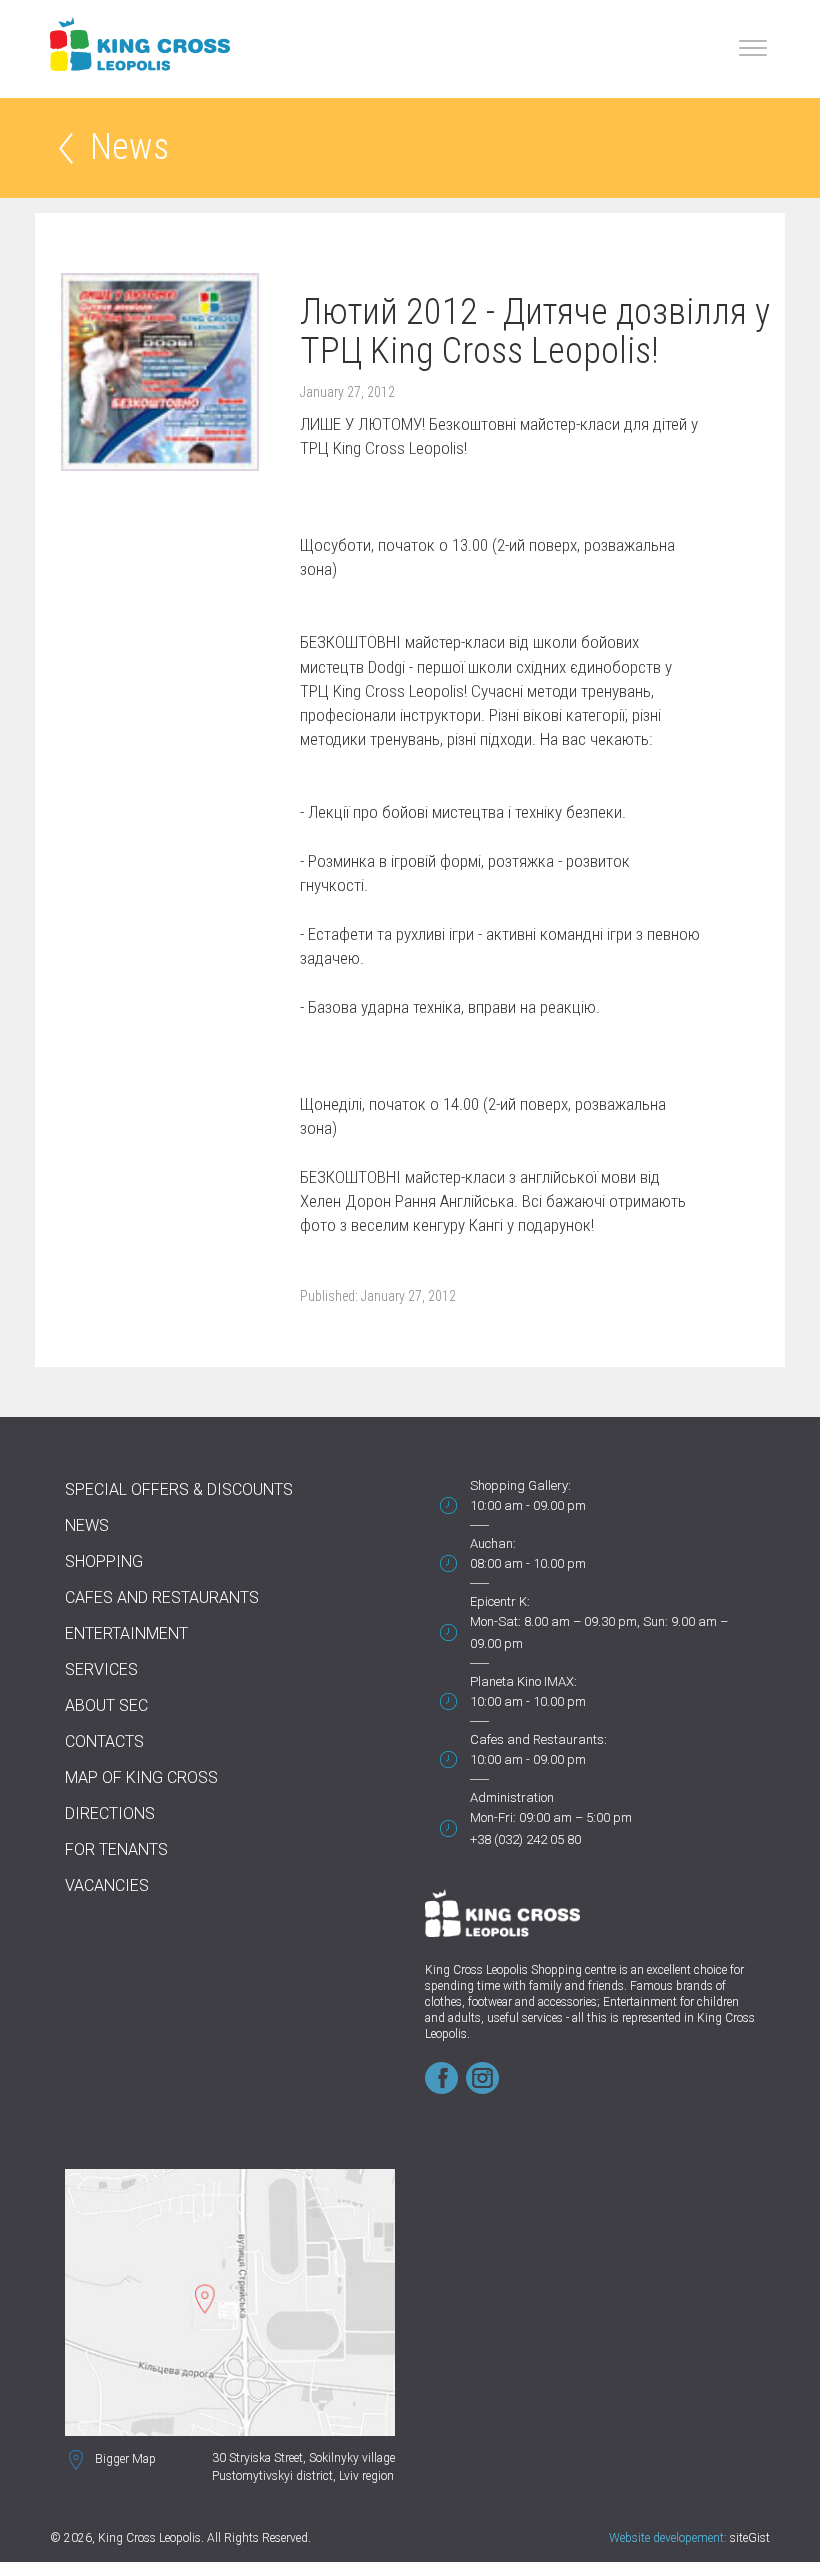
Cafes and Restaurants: (538, 1739)
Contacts (104, 1741)
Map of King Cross (141, 1777)
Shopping (104, 1561)
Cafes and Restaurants (162, 1597)
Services (101, 1669)
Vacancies (107, 1885)
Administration (512, 1797)
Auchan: (493, 1543)
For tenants (116, 1849)
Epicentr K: (500, 1601)
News (129, 148)
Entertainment (126, 1633)
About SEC (106, 1705)
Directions (110, 1813)
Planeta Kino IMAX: (523, 1681)
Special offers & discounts (179, 1489)
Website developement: (668, 2538)
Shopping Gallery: (520, 1485)
